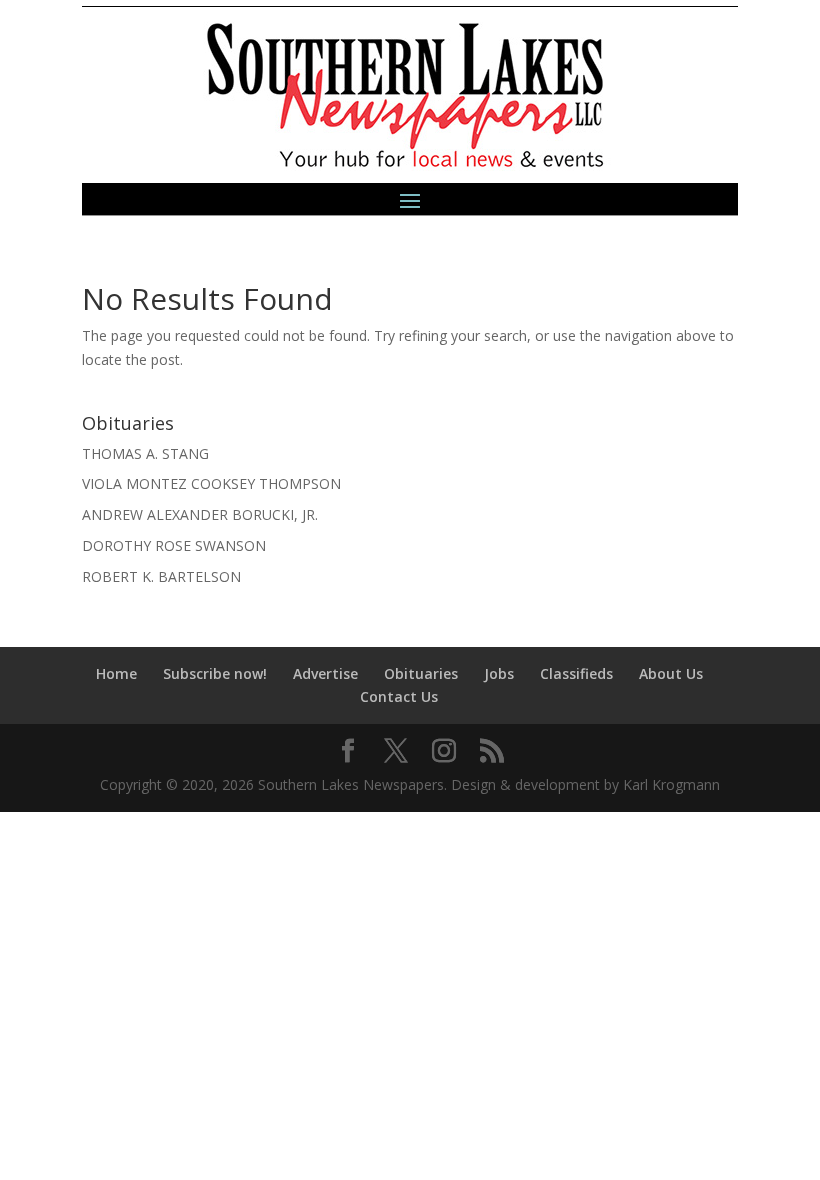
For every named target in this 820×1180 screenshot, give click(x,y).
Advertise (325, 673)
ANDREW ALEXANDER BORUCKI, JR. (200, 514)
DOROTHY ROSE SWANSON (174, 545)
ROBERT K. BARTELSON (161, 576)
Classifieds (576, 673)
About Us (671, 673)
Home (116, 673)
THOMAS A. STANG (145, 453)
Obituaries (421, 673)
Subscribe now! (215, 673)
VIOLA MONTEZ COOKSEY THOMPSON (211, 483)
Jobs (499, 673)
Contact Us (399, 696)
